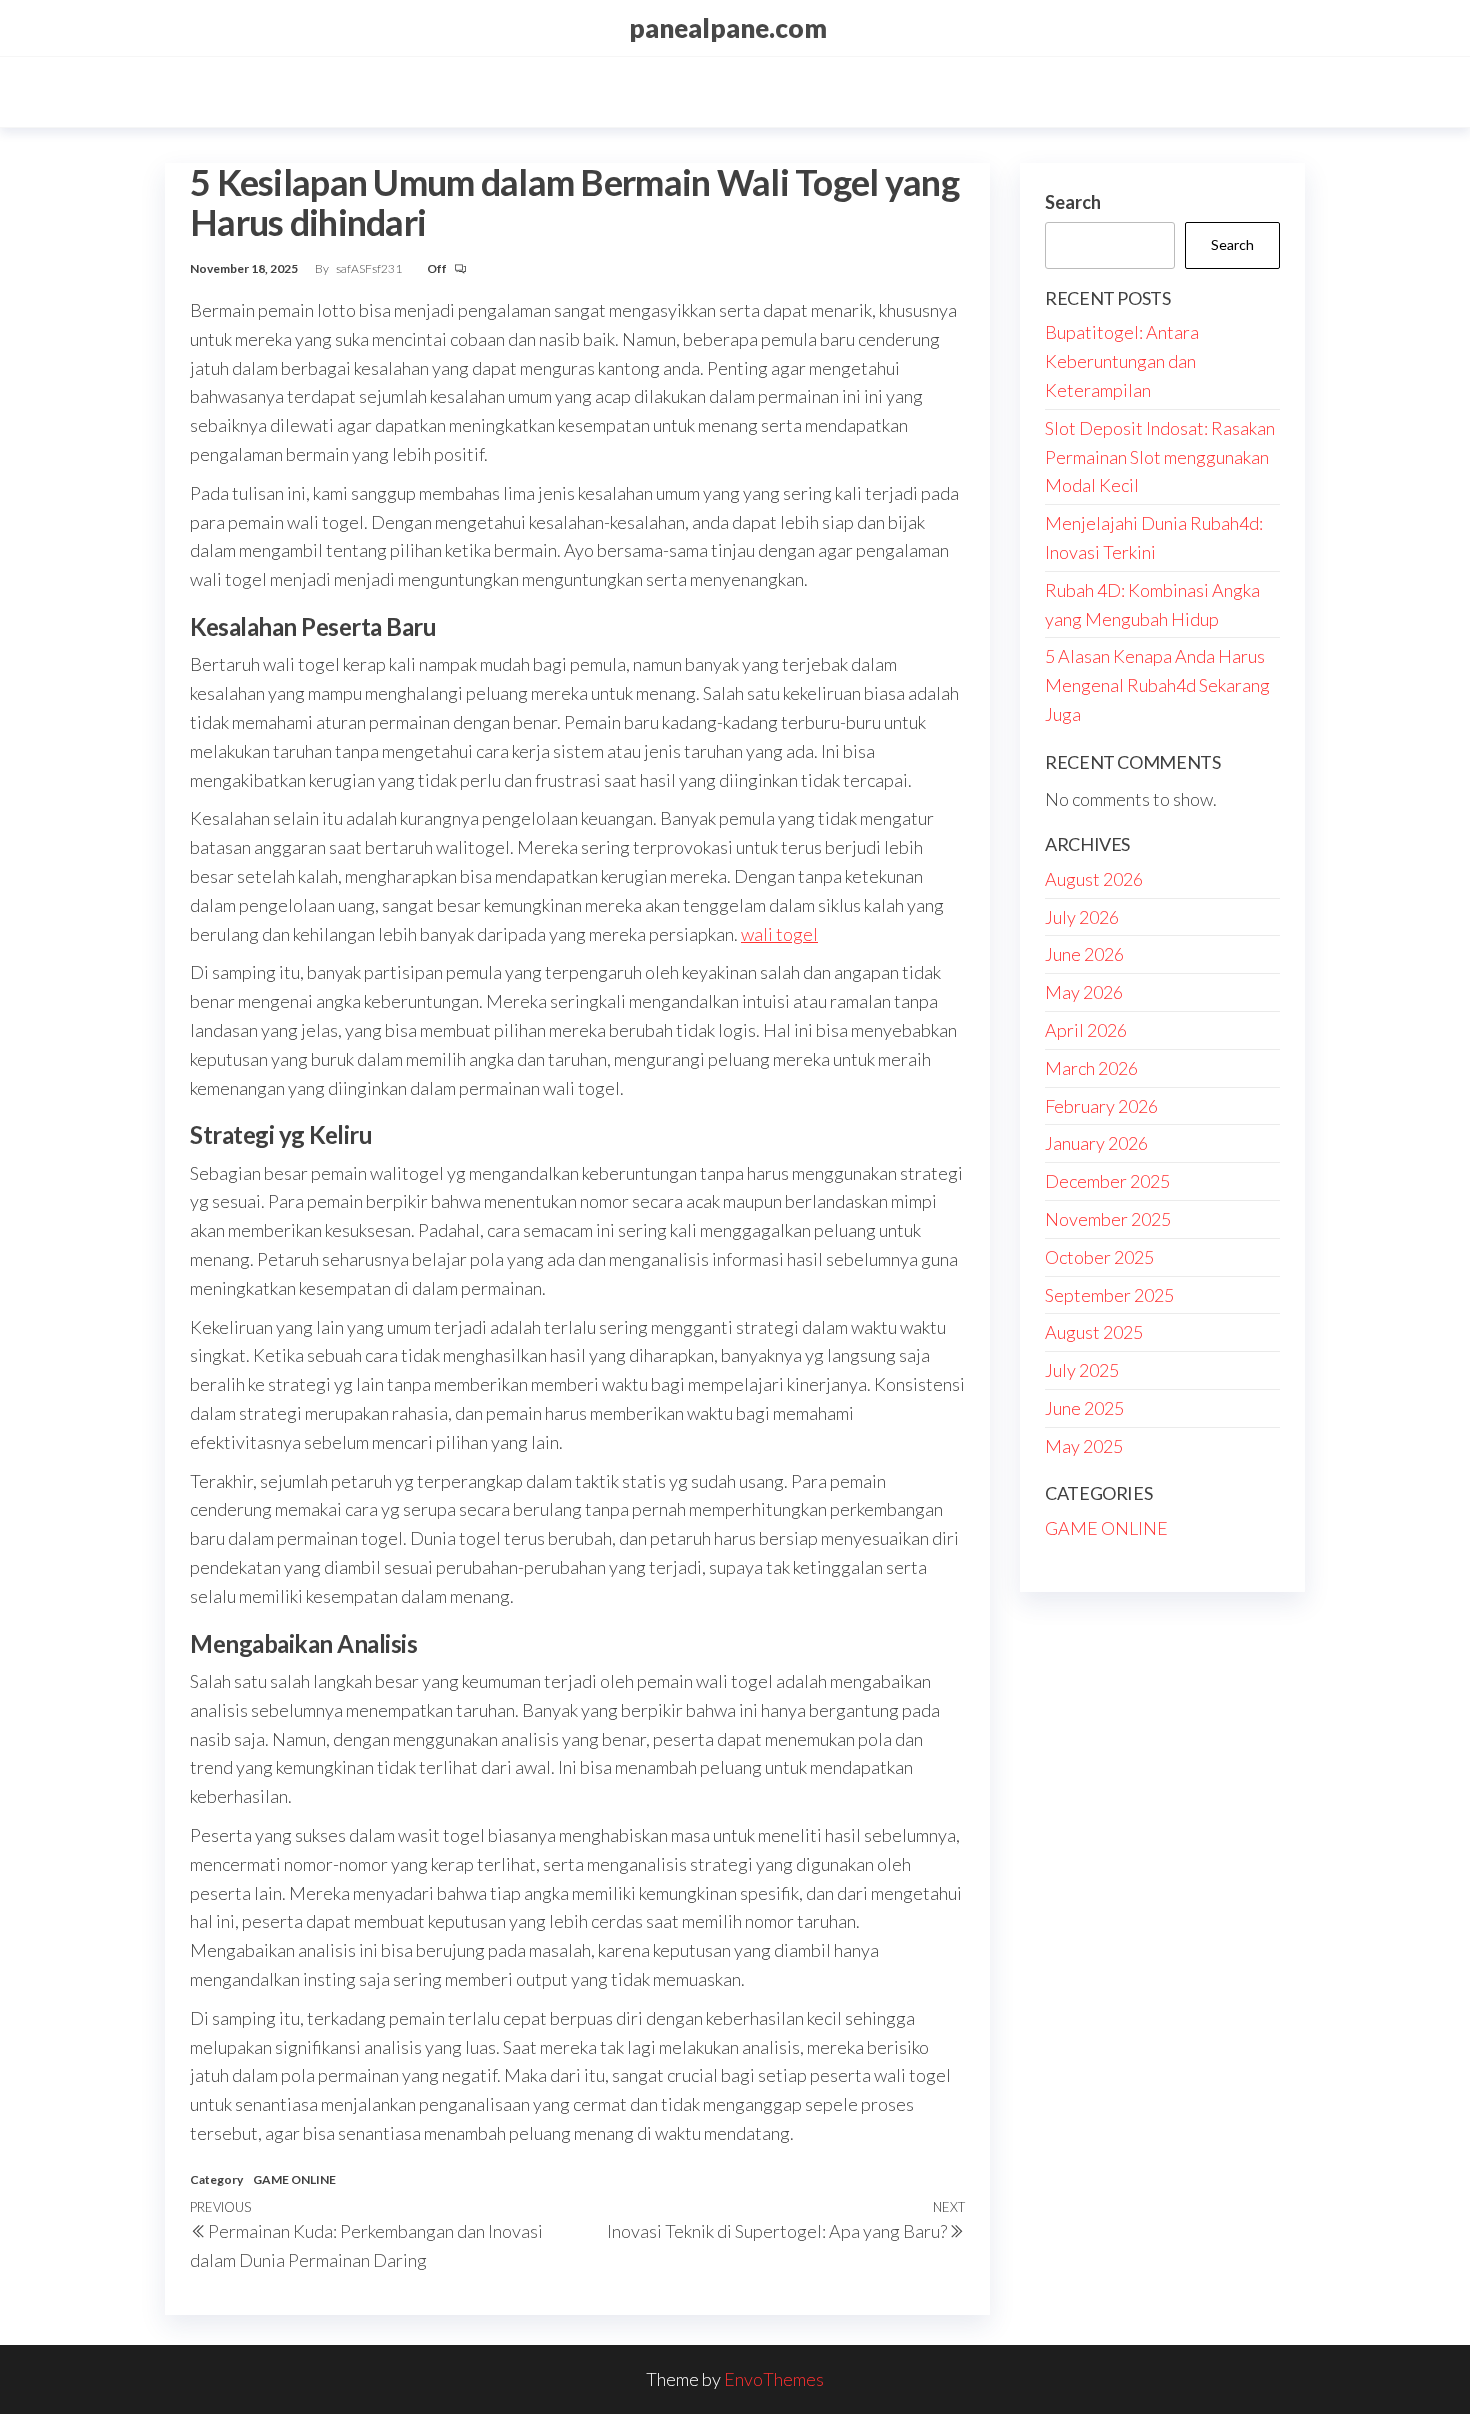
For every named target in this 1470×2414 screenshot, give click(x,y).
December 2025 (1107, 1181)
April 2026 (1086, 1030)
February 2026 (1101, 1106)
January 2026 (1096, 1143)
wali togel (779, 934)
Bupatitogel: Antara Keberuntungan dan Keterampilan (1122, 361)
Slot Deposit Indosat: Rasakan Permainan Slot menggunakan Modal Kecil (1160, 457)
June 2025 (1084, 1408)
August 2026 (1094, 879)
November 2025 (1108, 1219)
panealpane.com (728, 28)
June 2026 (1084, 954)
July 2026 (1082, 917)
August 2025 (1094, 1332)
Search (1073, 202)
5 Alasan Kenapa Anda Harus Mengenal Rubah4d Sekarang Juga (1157, 685)
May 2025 (1084, 1446)
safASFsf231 (370, 268)
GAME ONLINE (294, 2179)
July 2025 (1082, 1370)
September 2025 (1109, 1295)
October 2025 (1099, 1257)
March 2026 (1091, 1068)
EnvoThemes (774, 2379)
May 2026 (1084, 992)
